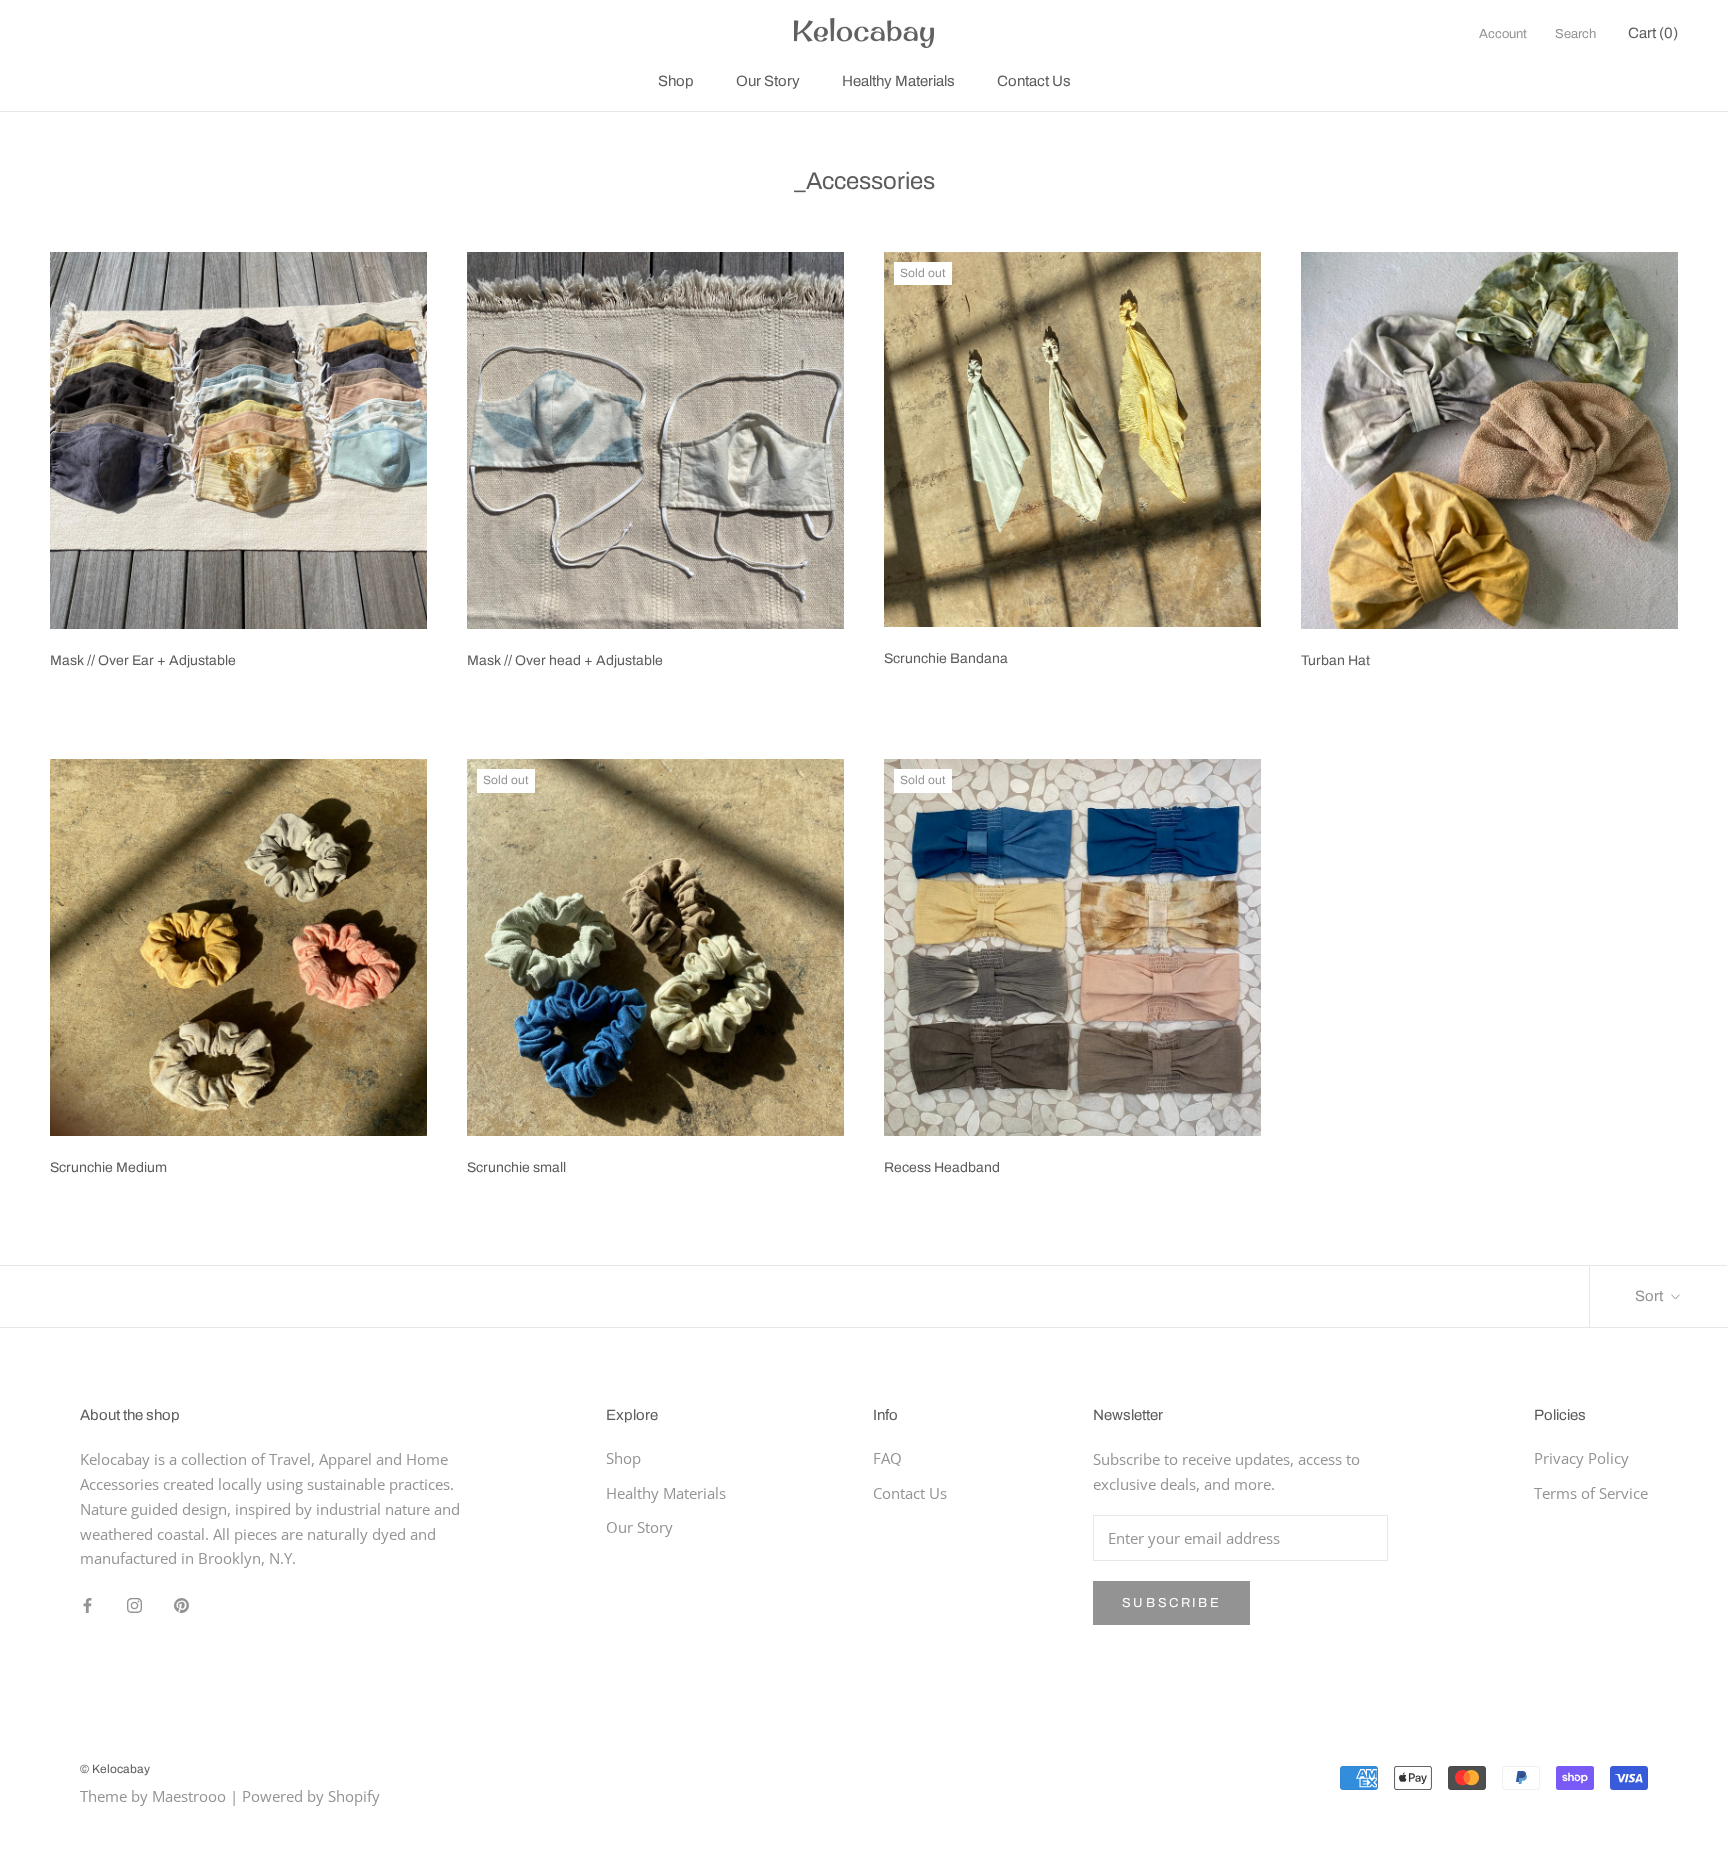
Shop (676, 81)
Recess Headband (942, 1167)
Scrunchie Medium (108, 1167)
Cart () (1653, 33)
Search (1575, 34)
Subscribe (1171, 1603)
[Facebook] (87, 1603)
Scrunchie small (516, 1167)
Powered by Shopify (311, 1796)
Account (1503, 34)
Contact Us (1034, 81)
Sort (1650, 1296)
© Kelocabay (115, 1769)
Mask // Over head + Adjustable (565, 660)
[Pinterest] (181, 1603)
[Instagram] (134, 1603)
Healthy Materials (898, 81)
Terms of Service (1591, 1493)
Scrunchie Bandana (946, 658)
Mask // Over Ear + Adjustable (143, 660)
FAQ (887, 1458)
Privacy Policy (1581, 1458)
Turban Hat (1335, 660)
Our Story (768, 81)
